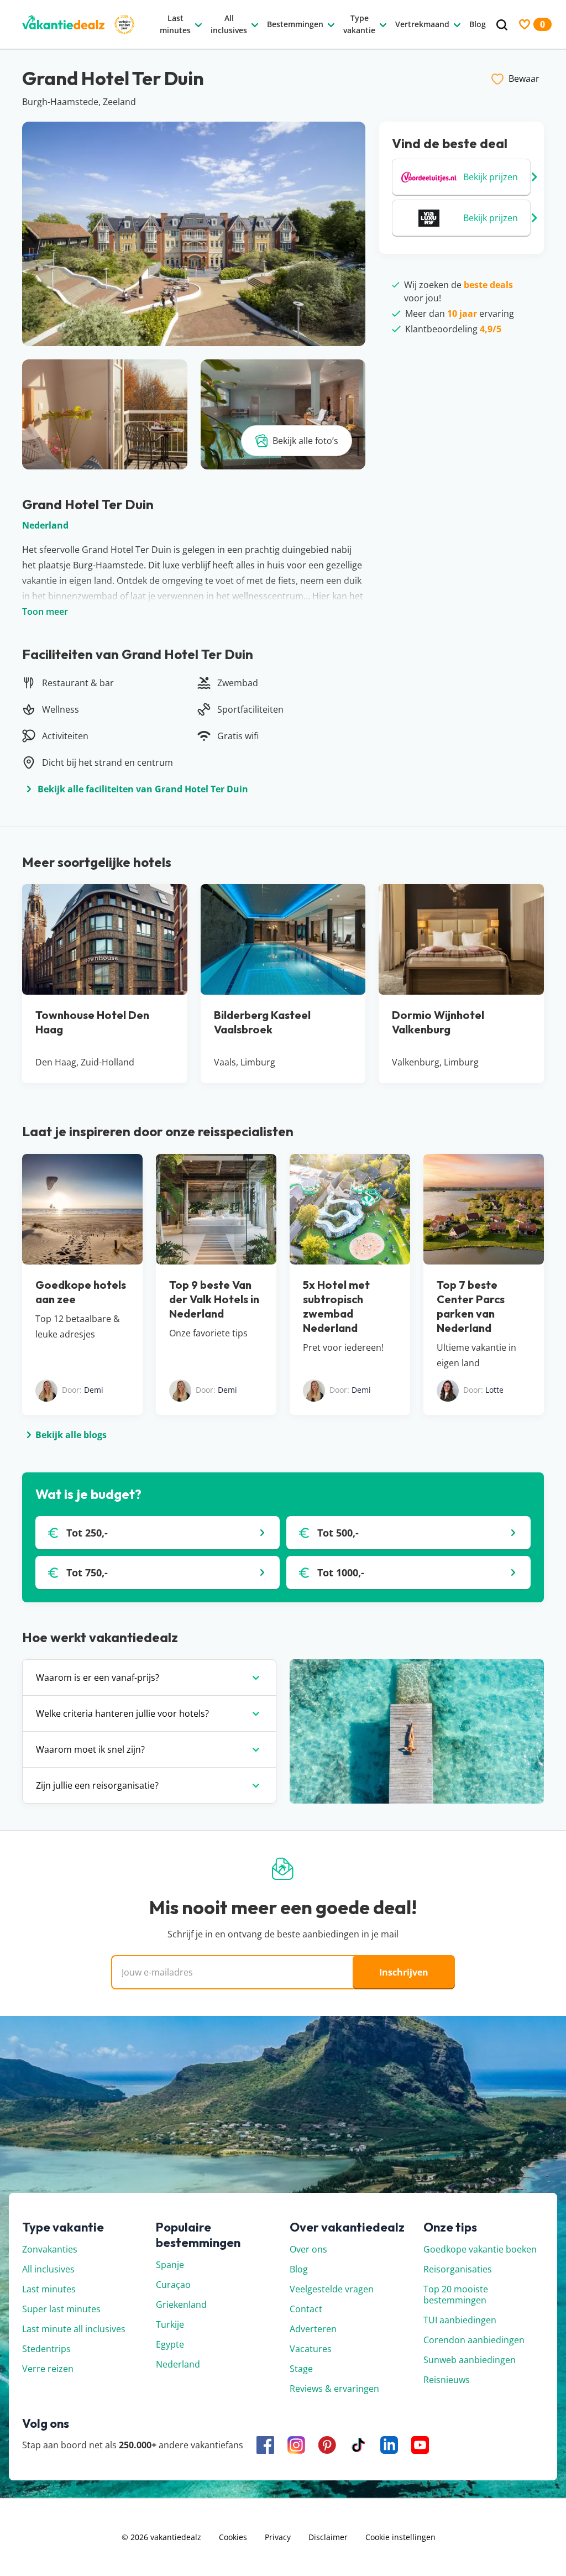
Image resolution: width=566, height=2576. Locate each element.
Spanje (170, 2265)
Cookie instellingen (400, 2537)
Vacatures (311, 2349)
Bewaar (524, 79)
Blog (299, 2269)
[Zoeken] (502, 25)
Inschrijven (404, 1972)
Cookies (233, 2537)
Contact (306, 2309)
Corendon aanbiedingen (474, 2340)
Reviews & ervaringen (334, 2389)
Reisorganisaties (458, 2269)
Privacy (278, 2537)
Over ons (308, 2249)
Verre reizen (48, 2369)
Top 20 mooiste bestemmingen (456, 2295)
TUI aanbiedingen (460, 2320)
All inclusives (48, 2269)
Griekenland (181, 2305)
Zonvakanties (50, 2249)
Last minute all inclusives (74, 2329)
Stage (301, 2369)
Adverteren (313, 2329)
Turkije (170, 2324)
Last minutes (49, 2289)
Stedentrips (46, 2349)
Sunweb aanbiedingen (470, 2360)
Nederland (45, 525)
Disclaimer (328, 2537)
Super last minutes (61, 2309)
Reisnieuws (447, 2380)
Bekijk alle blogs (71, 1435)
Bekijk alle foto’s (305, 441)
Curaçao (173, 2285)
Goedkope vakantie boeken (480, 2249)
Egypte (170, 2344)
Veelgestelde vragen (332, 2289)
